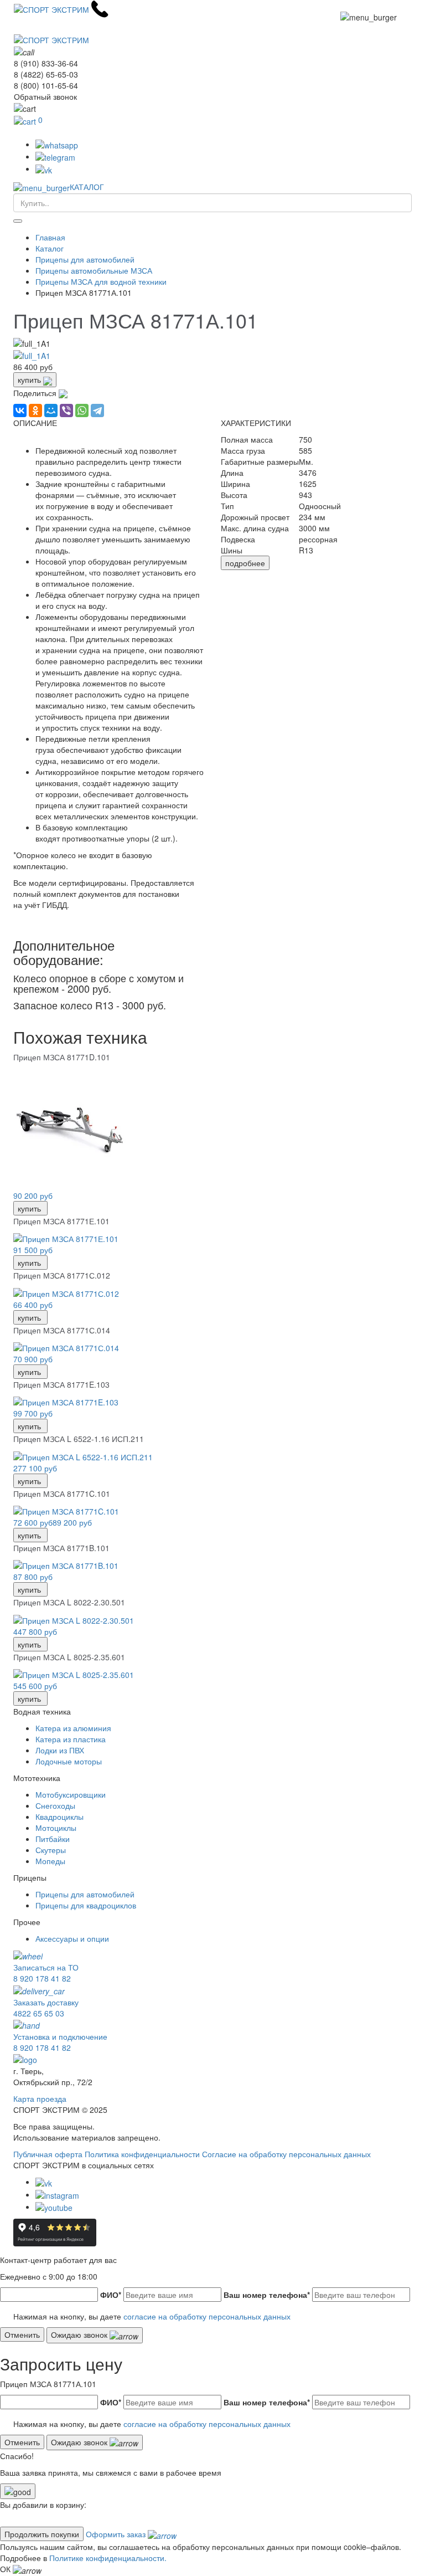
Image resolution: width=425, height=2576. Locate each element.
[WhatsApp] (82, 410)
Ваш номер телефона (267, 2295)
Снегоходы (55, 1805)
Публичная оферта (48, 2154)
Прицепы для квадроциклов (86, 1905)
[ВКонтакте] (20, 410)
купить (30, 379)
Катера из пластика (71, 1739)
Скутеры (51, 1850)
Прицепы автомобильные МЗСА (94, 270)
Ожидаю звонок (80, 2334)
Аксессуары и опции (72, 1938)
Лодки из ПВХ (60, 1750)
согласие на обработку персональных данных (207, 2316)
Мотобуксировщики (71, 1794)
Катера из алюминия (73, 1728)
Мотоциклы (56, 1828)
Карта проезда (40, 2098)
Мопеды (50, 1861)
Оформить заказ (117, 2534)
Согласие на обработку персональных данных (286, 2154)
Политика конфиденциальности (142, 2154)
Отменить (22, 2334)
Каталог (50, 248)
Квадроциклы (59, 1816)
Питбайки (53, 1839)
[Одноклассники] (35, 410)
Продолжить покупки (42, 2534)
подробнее (245, 563)
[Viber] (66, 410)
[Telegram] (97, 410)
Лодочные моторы (69, 1761)
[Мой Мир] (51, 410)
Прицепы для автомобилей (85, 259)
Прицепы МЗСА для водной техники (101, 281)
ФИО (111, 2295)
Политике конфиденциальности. (108, 2558)
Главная (50, 237)
